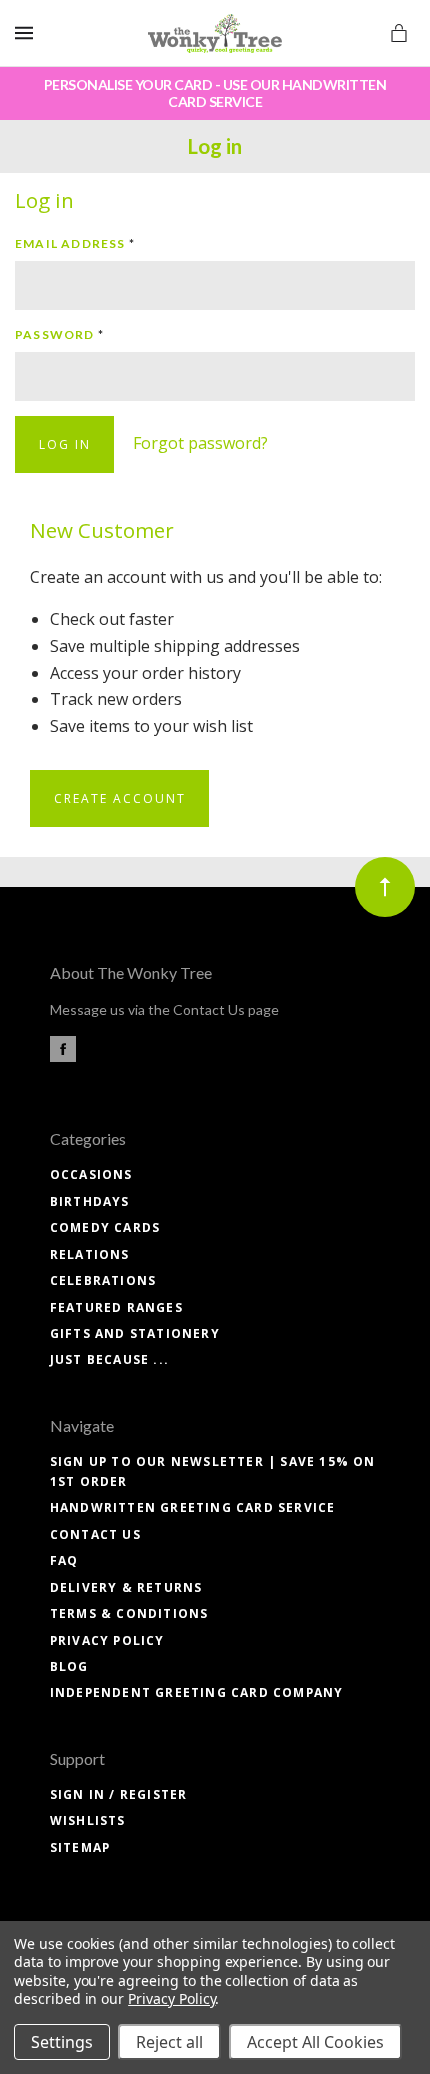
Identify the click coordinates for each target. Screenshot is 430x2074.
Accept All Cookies (315, 2042)
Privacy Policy (107, 1640)
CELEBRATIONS (103, 1280)
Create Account (120, 798)
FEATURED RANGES (116, 1307)
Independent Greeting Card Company (197, 1692)
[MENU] (27, 33)
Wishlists (88, 1820)
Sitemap (80, 1847)
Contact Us (95, 1534)
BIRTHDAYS (90, 1201)
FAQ (64, 1560)
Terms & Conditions (129, 1613)
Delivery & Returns (126, 1587)
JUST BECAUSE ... (109, 1359)
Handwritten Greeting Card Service (193, 1507)
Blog (69, 1666)
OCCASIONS (91, 1174)
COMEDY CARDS (105, 1227)
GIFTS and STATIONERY (135, 1333)
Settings (62, 2042)
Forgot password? (200, 443)
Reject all (169, 2042)
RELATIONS (90, 1254)
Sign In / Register (119, 1794)
